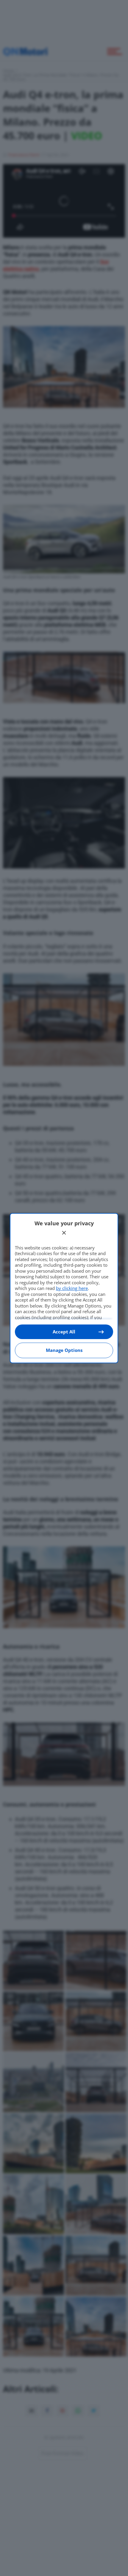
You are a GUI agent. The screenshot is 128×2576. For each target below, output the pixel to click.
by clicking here (72, 1288)
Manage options (64, 1350)
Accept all (64, 1332)
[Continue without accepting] (64, 1233)
